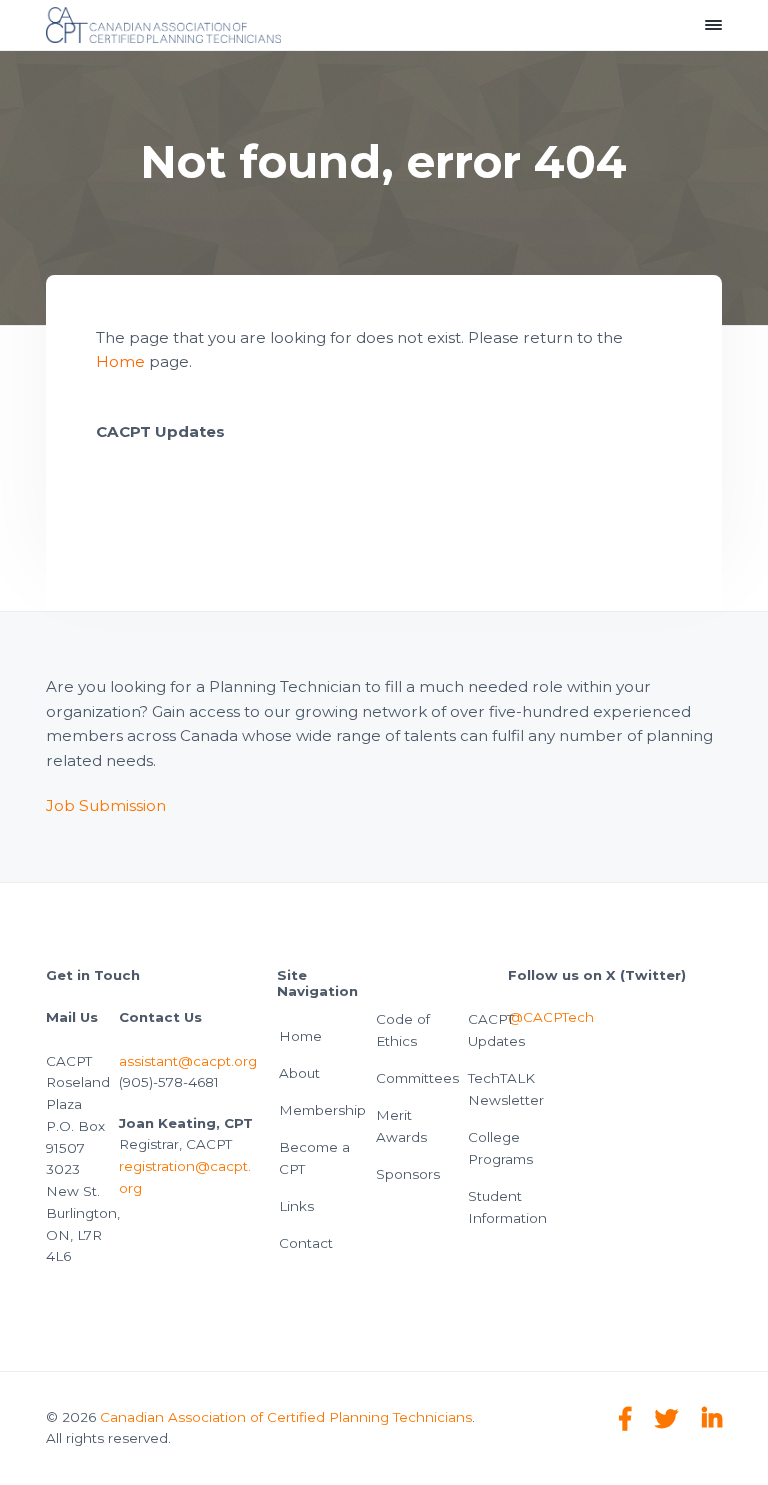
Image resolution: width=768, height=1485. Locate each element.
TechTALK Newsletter (506, 1089)
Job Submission (106, 805)
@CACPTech (551, 1017)
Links (296, 1206)
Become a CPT (314, 1158)
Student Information (507, 1207)
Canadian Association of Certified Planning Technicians (286, 1417)
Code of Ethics (403, 1030)
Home (120, 361)
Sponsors (408, 1174)
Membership (322, 1110)
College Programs (500, 1148)
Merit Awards (401, 1126)
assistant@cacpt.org (188, 1061)
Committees (417, 1078)
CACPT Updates (496, 1030)
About (299, 1073)
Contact (306, 1243)
